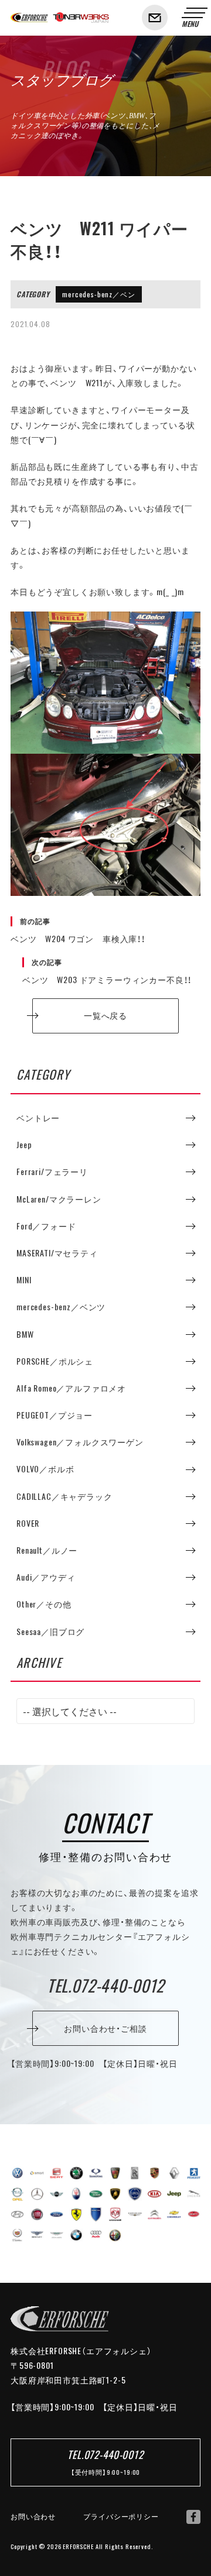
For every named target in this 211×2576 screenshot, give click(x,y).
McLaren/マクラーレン (59, 1199)
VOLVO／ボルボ (45, 1469)
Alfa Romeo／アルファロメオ (71, 1388)
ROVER (28, 1523)
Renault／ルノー (47, 1550)
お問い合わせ (33, 2516)
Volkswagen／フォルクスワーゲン (80, 1442)
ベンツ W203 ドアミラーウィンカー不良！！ (107, 971)
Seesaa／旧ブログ (50, 1632)
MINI (24, 1280)
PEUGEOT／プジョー (55, 1415)
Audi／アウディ (46, 1577)
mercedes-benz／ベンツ (98, 296)
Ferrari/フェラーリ (52, 1172)
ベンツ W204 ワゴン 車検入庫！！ (78, 930)
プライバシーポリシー (121, 2516)
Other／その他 (44, 1604)
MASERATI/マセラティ (57, 1253)
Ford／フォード (46, 1226)
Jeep (24, 1145)
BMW (25, 1334)
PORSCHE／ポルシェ (55, 1361)
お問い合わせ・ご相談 (105, 2028)
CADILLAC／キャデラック (64, 1496)
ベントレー (38, 1118)
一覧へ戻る (105, 1015)
